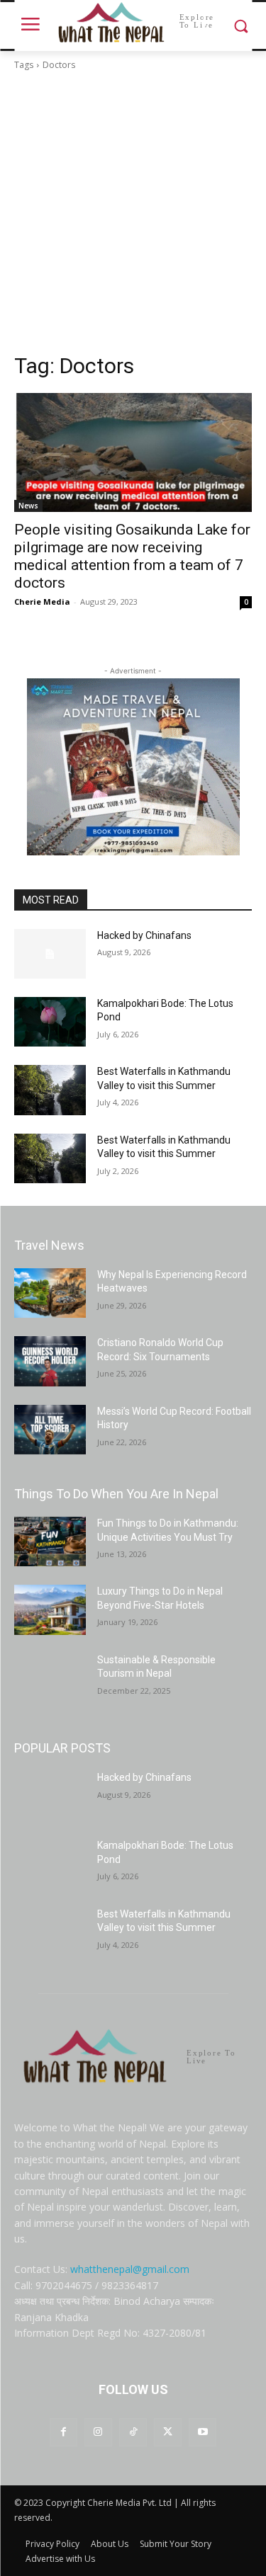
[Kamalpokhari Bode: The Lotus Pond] (50, 1022)
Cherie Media (42, 602)
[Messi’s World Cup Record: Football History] (50, 1430)
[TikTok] (133, 2432)
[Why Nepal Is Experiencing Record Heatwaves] (50, 1293)
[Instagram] (98, 2432)
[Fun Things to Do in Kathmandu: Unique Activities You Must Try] (50, 1541)
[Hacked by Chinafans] (50, 954)
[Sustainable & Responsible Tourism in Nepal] (50, 1678)
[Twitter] (168, 2432)
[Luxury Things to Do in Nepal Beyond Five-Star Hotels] (50, 1609)
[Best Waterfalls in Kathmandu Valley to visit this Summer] (50, 1090)
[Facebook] (63, 2432)
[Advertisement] (133, 212)
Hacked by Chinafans (144, 935)
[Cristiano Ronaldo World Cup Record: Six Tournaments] (50, 1361)
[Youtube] (203, 2432)
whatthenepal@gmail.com (130, 2269)
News (28, 506)
